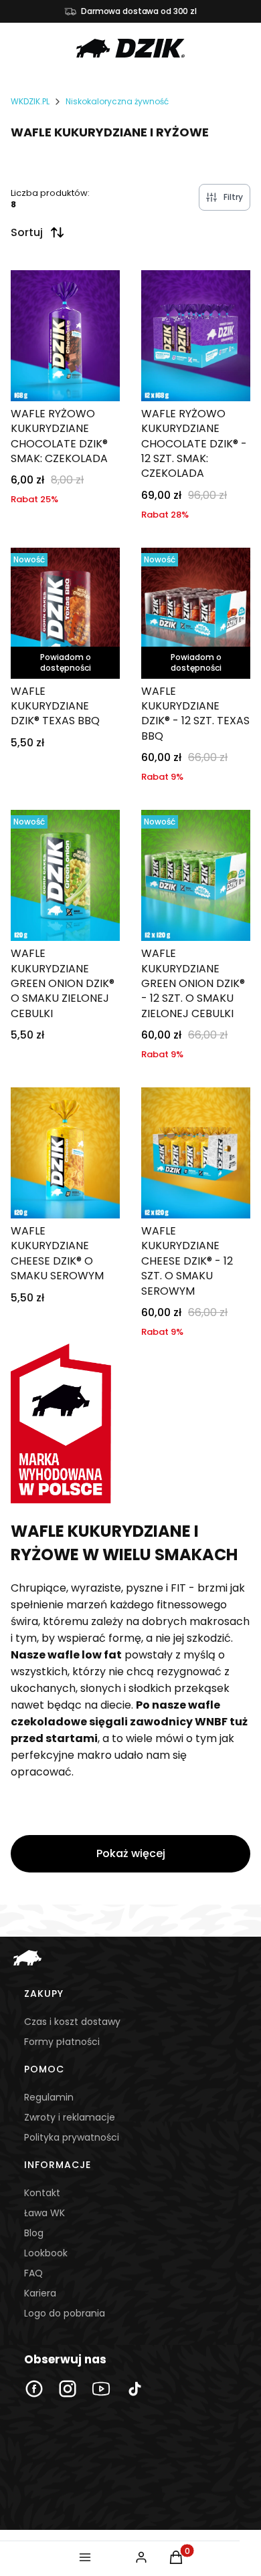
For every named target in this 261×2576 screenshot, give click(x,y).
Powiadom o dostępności (66, 662)
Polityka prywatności (72, 2137)
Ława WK (45, 2213)
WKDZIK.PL (30, 101)
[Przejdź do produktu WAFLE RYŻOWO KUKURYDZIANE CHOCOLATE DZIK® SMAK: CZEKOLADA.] (65, 336)
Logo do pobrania (65, 2313)
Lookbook (46, 2253)
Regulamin (49, 2097)
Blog (34, 2233)
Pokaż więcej (131, 1853)
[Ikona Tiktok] (135, 2389)
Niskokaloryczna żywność (117, 101)
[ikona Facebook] (34, 2389)
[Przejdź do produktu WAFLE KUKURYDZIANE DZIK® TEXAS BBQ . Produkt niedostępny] (65, 613)
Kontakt (42, 2193)
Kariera (40, 2293)
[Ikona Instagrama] (68, 2389)
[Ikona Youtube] (101, 2389)
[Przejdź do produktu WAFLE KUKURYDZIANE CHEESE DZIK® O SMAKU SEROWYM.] (65, 1153)
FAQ (33, 2273)
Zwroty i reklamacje (70, 2117)
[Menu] (85, 2557)
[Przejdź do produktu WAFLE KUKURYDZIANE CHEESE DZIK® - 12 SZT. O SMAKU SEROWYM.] (196, 1153)
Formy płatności (62, 2042)
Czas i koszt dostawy (72, 2022)
